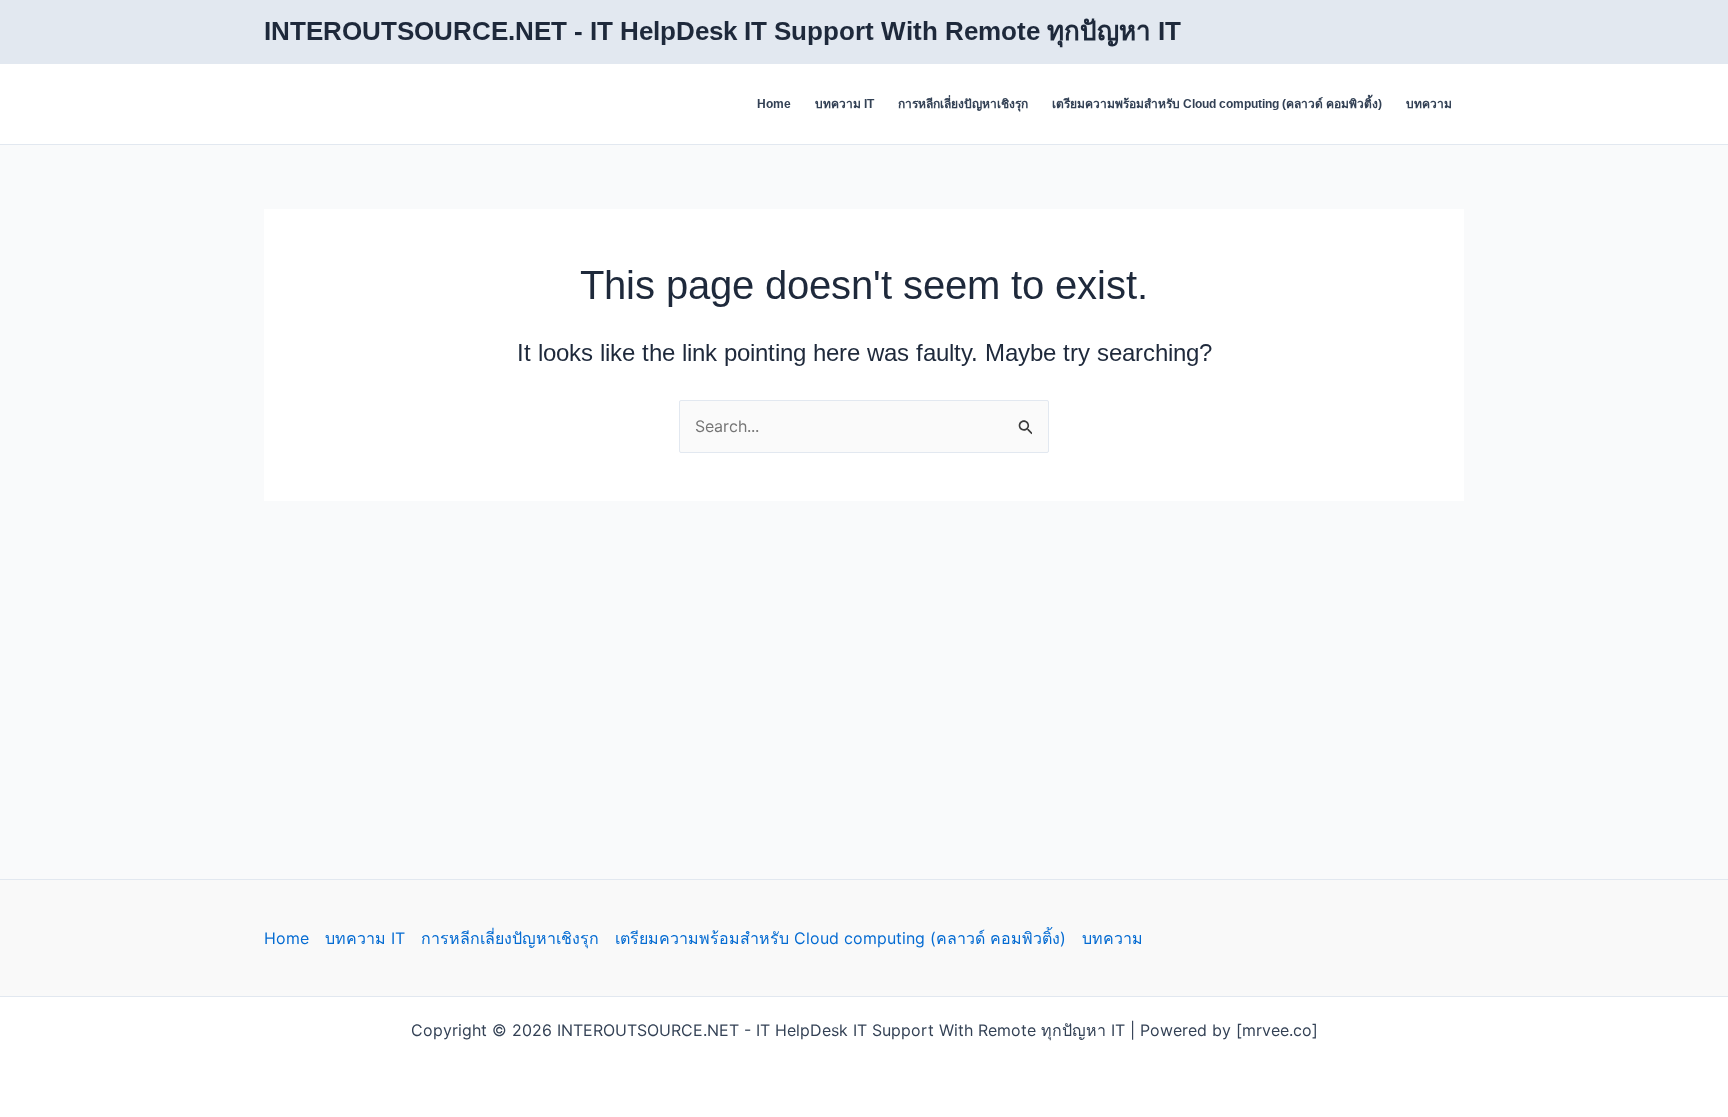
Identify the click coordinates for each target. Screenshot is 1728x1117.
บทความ (1429, 104)
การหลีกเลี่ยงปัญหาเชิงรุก (963, 104)
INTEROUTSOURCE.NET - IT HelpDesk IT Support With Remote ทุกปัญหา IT (722, 31)
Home (774, 104)
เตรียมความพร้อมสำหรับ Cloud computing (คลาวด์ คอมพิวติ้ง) (1217, 104)
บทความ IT (844, 104)
